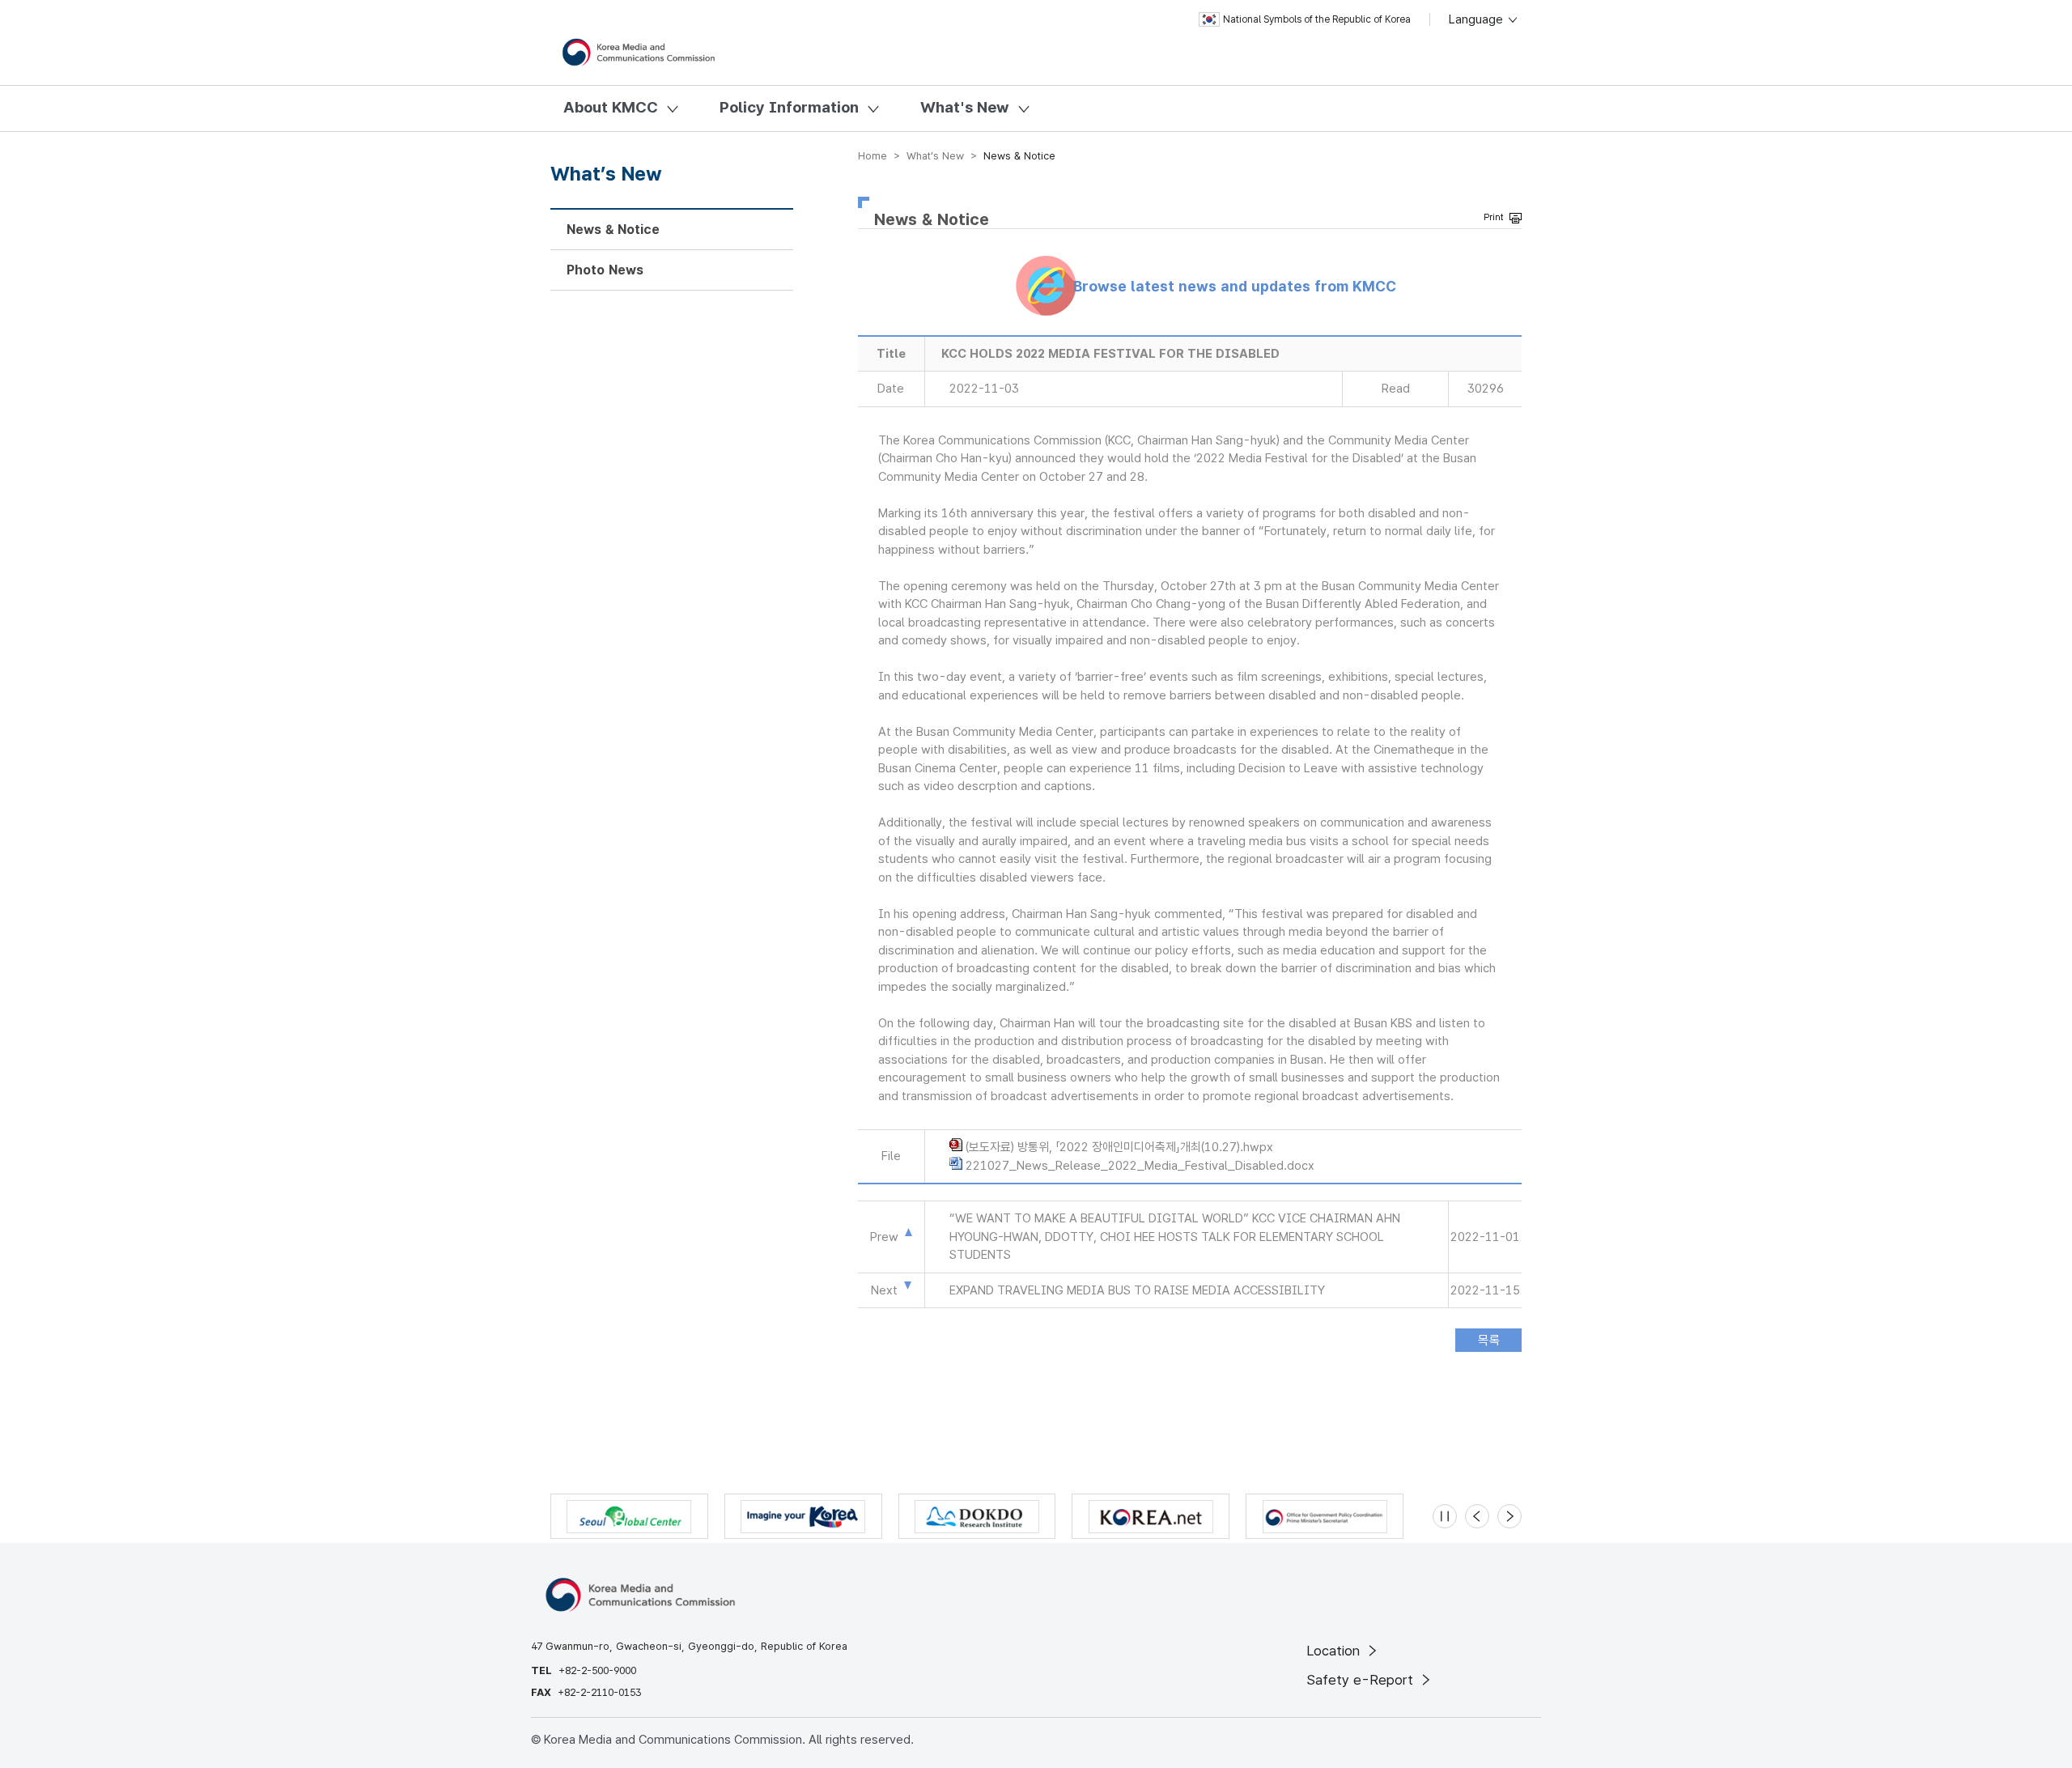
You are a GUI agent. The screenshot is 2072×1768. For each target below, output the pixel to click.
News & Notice (613, 229)
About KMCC (611, 107)
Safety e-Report (1362, 1680)
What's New (965, 107)
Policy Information (789, 107)
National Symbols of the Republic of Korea (1317, 19)
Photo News (605, 270)
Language (1478, 19)
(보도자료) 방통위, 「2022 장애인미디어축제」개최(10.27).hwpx (1119, 1147)
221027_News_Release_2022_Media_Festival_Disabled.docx (1140, 1166)
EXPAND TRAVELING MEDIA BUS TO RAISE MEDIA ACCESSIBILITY (1137, 1290)
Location (1335, 1651)
